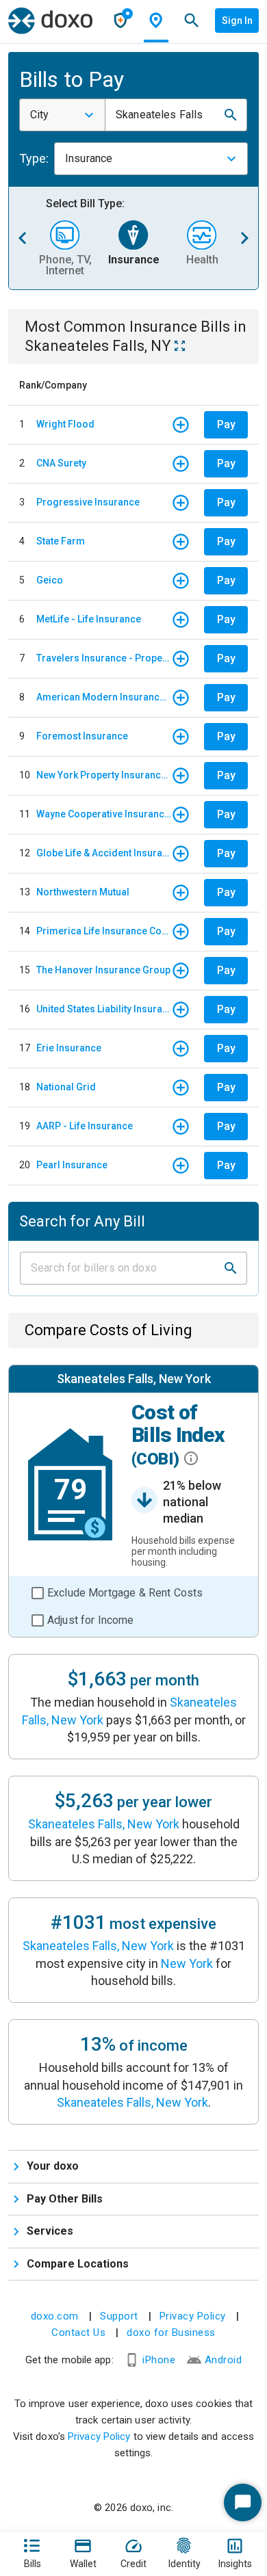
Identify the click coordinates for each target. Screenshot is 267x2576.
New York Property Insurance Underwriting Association (104, 775)
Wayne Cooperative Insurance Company (104, 814)
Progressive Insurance (88, 502)
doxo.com (55, 2316)
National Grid (66, 1087)
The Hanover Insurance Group (103, 970)
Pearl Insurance (72, 1165)
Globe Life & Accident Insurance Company (104, 853)
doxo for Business (171, 2332)
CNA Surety (61, 463)
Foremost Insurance (82, 736)
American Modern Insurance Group (104, 697)
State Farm (61, 541)
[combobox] (62, 115)
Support (119, 2316)
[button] (231, 115)
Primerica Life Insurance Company (104, 931)
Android (224, 2360)
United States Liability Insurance (104, 1009)
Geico (50, 580)
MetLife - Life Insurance (89, 619)
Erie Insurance (69, 1048)
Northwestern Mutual (83, 892)
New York (187, 1963)
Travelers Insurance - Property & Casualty (104, 658)
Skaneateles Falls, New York (104, 1824)
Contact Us (78, 2332)
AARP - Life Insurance (85, 1126)
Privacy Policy (193, 2316)
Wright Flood (65, 424)
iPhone (159, 2360)
